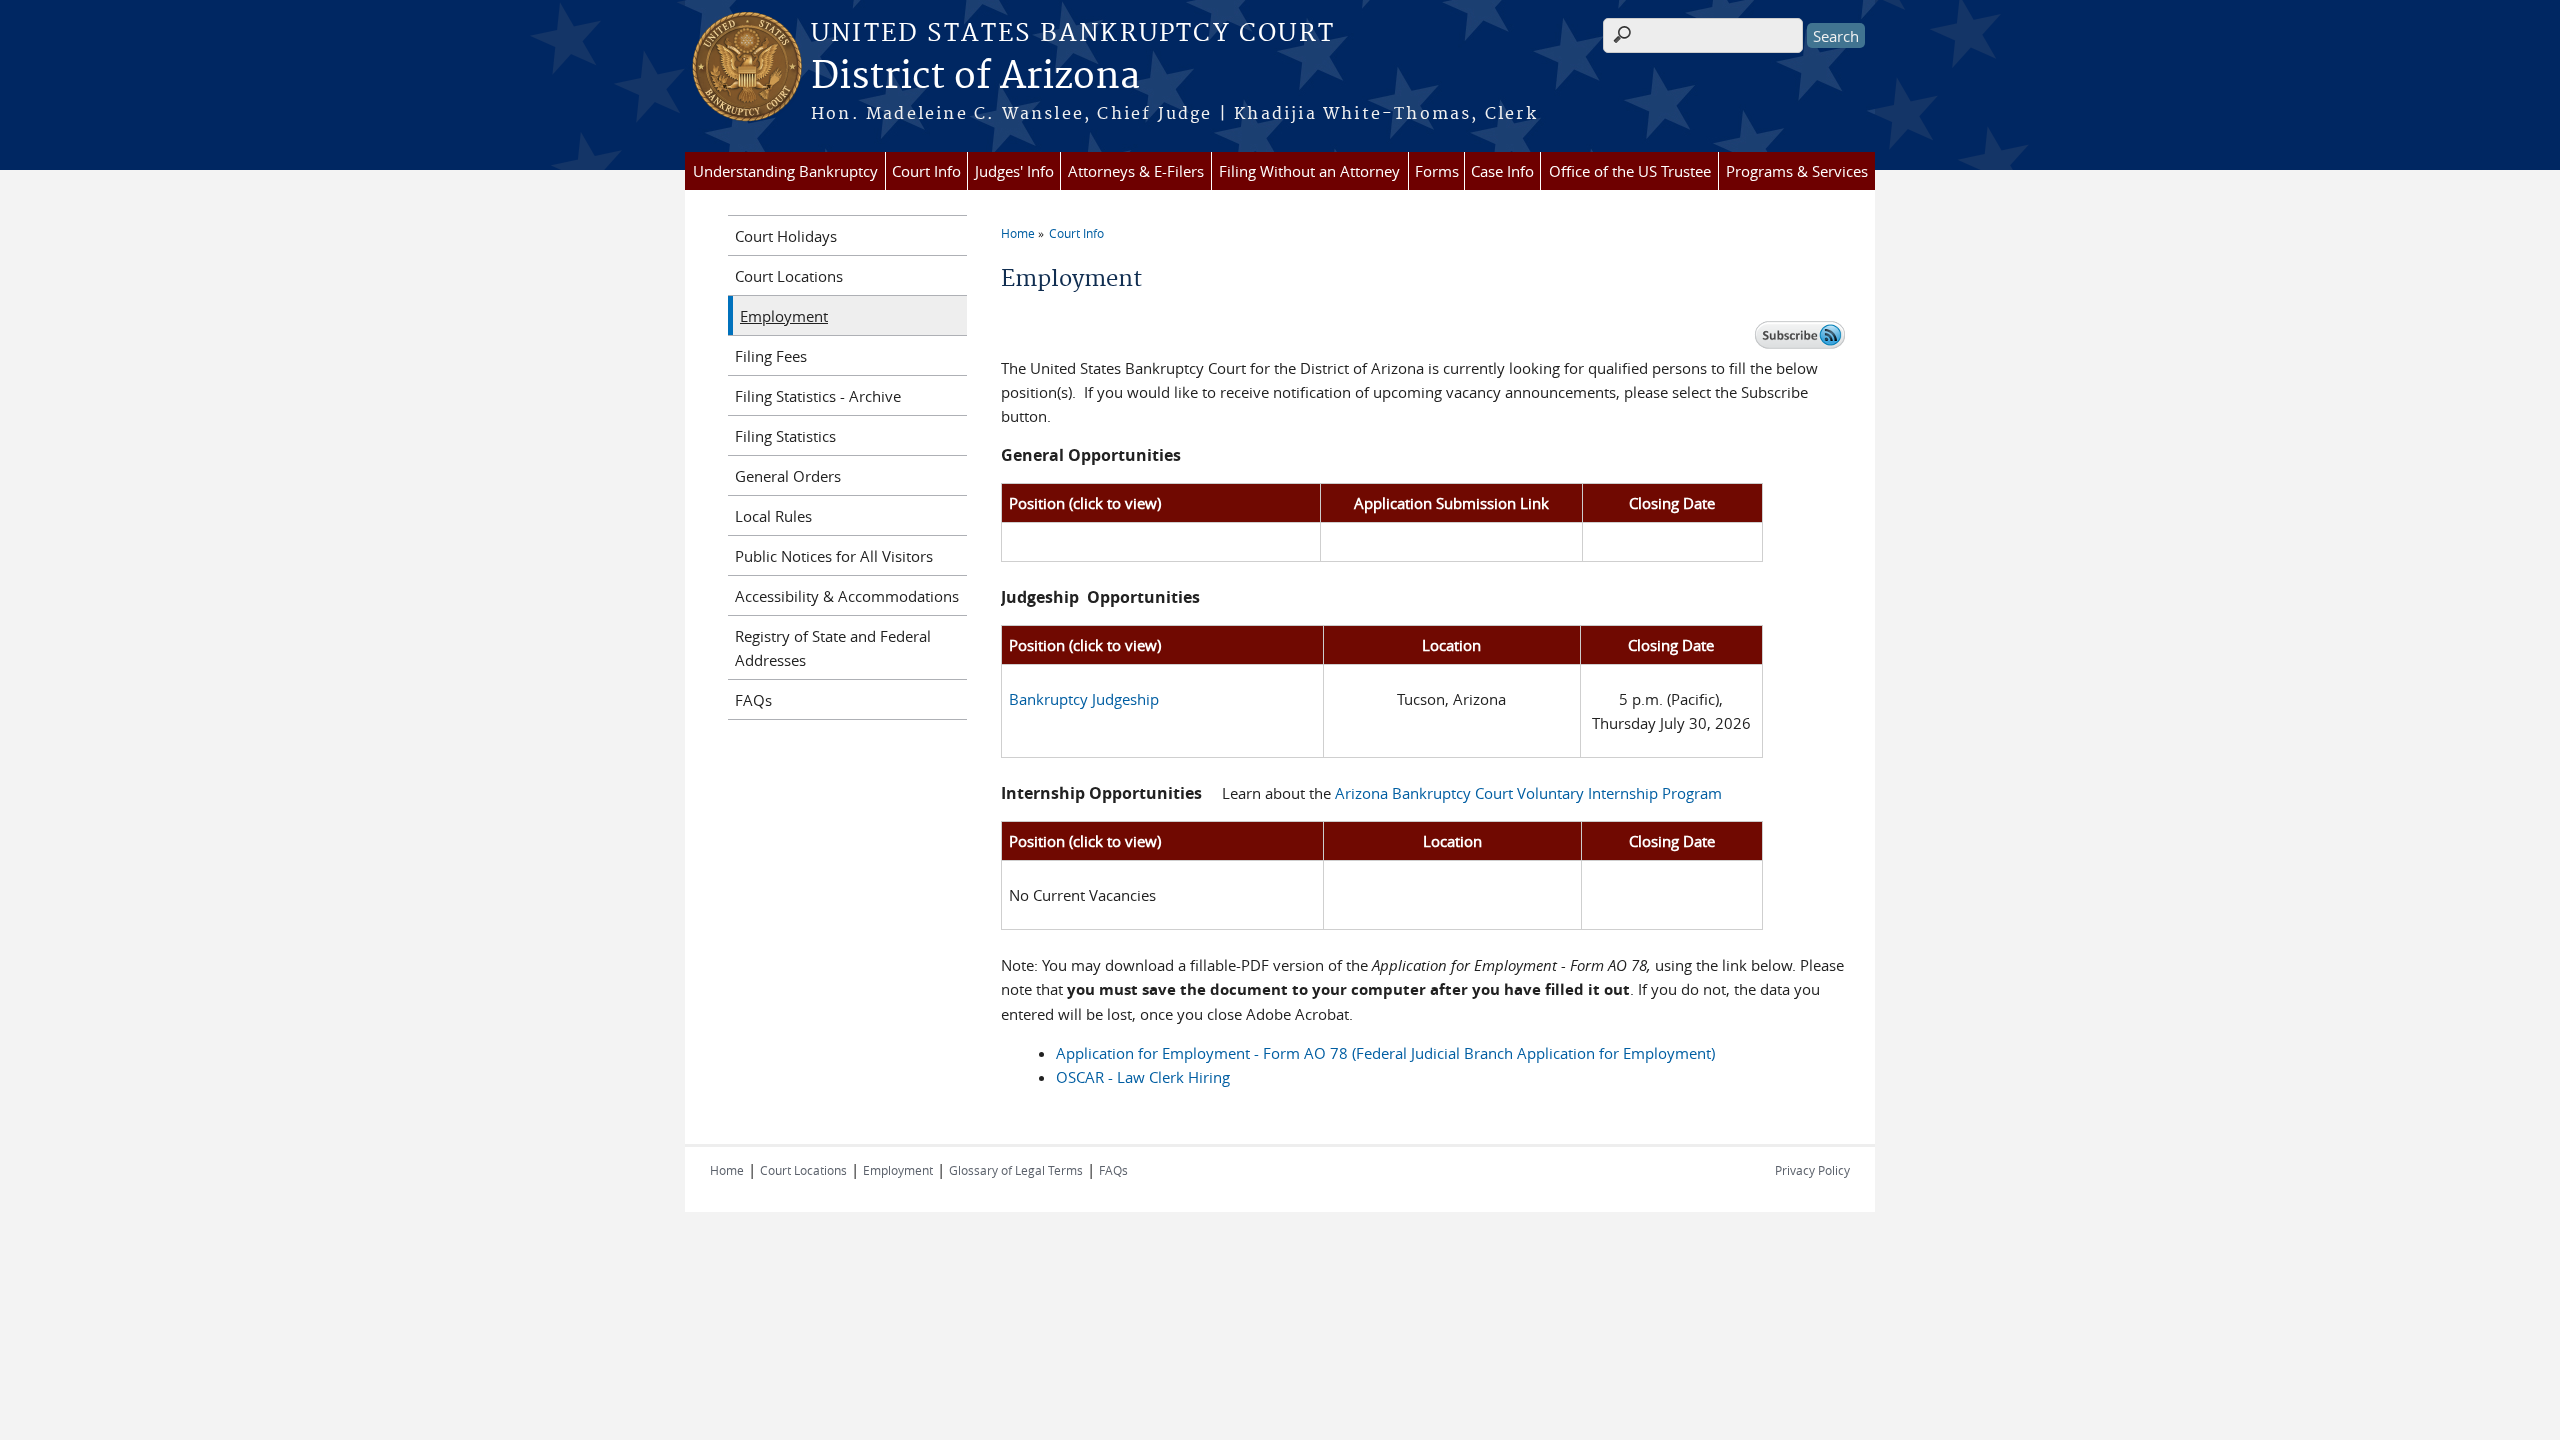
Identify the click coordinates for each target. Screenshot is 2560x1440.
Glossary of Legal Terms (1016, 1170)
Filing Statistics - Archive (818, 396)
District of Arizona (975, 77)
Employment (784, 316)
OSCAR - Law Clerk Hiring (1143, 1077)
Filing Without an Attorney (1309, 171)
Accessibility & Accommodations (847, 596)
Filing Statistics (785, 436)
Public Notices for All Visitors (834, 556)
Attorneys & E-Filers (1136, 171)
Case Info (1502, 171)
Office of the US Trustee (1630, 171)
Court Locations (789, 276)
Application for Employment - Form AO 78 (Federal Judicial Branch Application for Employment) (1385, 1053)
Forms (1437, 171)
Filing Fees (771, 356)
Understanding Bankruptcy (785, 171)
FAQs (753, 700)
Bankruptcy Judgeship (1084, 699)
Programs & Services (1797, 171)
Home (1018, 233)
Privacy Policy (1812, 1170)
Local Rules (773, 516)
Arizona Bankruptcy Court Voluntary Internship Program (1528, 793)
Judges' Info (1014, 171)
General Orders (788, 476)
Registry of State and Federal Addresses (833, 648)
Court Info (926, 171)
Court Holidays (786, 236)
